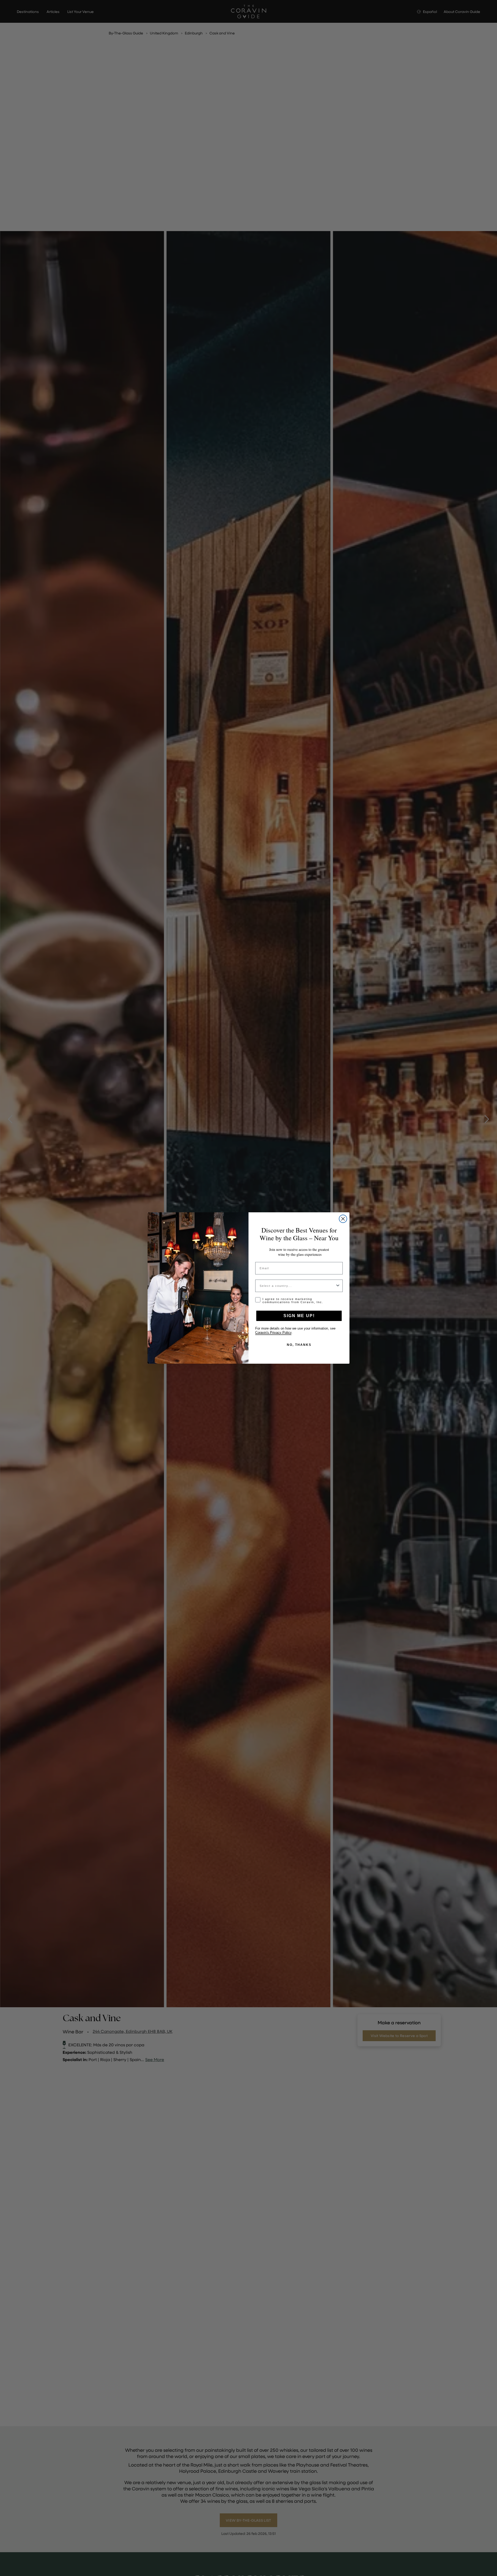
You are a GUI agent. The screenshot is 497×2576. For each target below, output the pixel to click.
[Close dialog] (343, 1219)
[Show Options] (338, 1286)
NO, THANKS (299, 1345)
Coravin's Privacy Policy (273, 1333)
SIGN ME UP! (299, 1316)
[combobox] (297, 1286)
